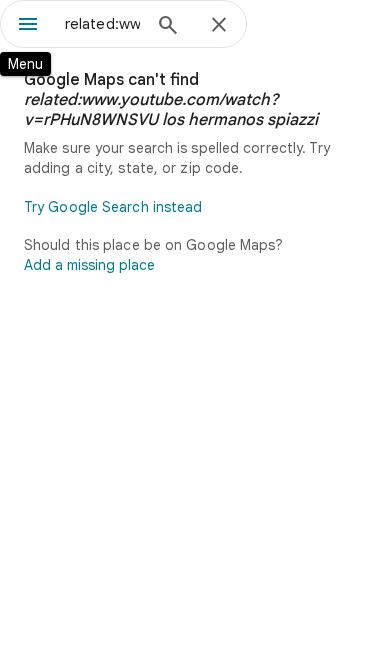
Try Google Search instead (113, 207)
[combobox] (102, 24)
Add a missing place (89, 265)
